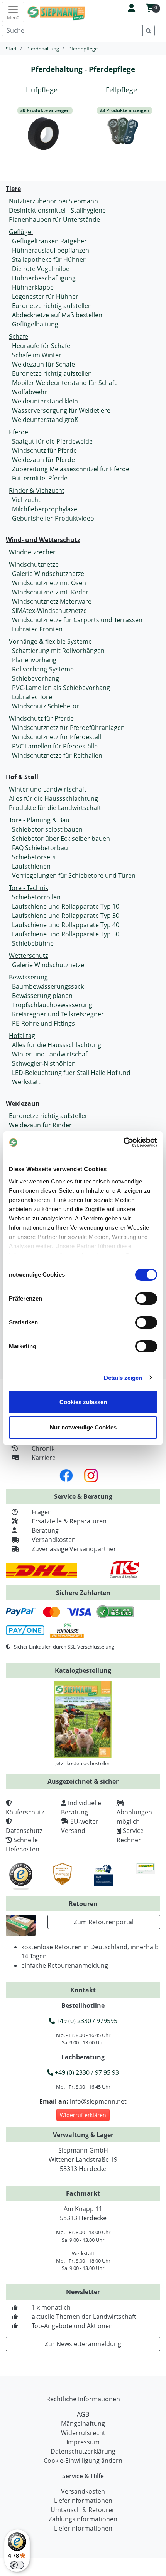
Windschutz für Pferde (44, 450)
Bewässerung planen (42, 996)
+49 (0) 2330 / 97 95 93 (86, 2072)
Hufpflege (42, 90)
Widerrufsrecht (83, 2433)
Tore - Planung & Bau (39, 820)
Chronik (43, 1448)
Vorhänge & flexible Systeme (50, 641)
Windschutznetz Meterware (52, 601)
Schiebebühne (33, 943)
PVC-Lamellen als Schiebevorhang (61, 688)
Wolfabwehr (30, 392)
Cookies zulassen (83, 1402)
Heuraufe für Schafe (41, 346)
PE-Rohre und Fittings (43, 1023)
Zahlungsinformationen (83, 2519)
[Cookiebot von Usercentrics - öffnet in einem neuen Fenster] (123, 1142)
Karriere (44, 1458)
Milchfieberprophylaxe (45, 509)
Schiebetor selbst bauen (47, 829)
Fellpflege (121, 90)
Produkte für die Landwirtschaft (55, 808)
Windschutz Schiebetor (46, 706)
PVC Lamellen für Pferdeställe (55, 746)
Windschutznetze (34, 564)
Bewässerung (28, 977)
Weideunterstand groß (45, 420)
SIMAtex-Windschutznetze (49, 611)
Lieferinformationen (83, 2501)
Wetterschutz (28, 956)
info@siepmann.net (98, 2101)
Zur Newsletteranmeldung (83, 2344)
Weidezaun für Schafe (43, 364)
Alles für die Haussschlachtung (53, 798)
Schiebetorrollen (36, 897)
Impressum (83, 2442)
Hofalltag (22, 1036)
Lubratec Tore (32, 697)
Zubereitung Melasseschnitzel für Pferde (71, 469)
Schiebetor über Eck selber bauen (61, 839)
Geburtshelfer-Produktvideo (53, 518)
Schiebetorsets (34, 857)
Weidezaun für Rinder (40, 1125)
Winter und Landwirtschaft (48, 789)
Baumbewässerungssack (48, 986)
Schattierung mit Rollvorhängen (58, 651)
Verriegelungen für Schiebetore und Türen (74, 875)
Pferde (19, 432)
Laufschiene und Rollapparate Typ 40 (66, 925)
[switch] (146, 1299)
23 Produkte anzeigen (124, 110)
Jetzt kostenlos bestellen (83, 1763)
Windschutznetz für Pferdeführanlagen (68, 728)
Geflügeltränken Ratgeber (49, 241)
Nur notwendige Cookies (83, 1427)
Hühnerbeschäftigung (44, 278)
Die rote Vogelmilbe (41, 269)
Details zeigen (123, 1378)
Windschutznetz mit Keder (50, 592)
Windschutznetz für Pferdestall (57, 737)
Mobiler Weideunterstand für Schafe (65, 383)
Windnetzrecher (32, 552)
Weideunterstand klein (45, 401)
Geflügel (21, 232)
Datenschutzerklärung (83, 2451)
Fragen (42, 1512)
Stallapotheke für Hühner (49, 259)
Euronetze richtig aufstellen (52, 306)
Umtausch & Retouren (83, 2510)
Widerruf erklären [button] (83, 2115)
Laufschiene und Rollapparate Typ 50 (66, 934)
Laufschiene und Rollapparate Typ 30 (66, 916)
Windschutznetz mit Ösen (49, 583)
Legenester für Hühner (45, 296)
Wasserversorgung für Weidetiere (61, 410)
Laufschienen (31, 866)
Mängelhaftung (83, 2424)
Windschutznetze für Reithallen (57, 755)
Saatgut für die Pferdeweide (52, 441)
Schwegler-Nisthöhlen (44, 1063)
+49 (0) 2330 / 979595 (86, 2021)
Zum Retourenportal (104, 1922)
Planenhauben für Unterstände (54, 219)
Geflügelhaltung (35, 324)
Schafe (19, 336)
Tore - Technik (29, 888)
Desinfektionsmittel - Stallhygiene (57, 210)
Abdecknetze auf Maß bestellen (57, 315)
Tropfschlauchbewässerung (52, 1005)
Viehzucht (26, 500)
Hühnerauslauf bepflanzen (51, 250)
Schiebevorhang (36, 678)
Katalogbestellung (83, 1670)
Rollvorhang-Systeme (43, 669)
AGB (83, 2414)
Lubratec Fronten (37, 629)
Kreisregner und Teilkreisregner (58, 1014)
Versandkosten (54, 1540)
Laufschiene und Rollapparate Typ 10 (66, 906)
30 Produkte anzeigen (45, 110)
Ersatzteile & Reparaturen (69, 1521)
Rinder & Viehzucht (37, 490)
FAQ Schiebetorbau (40, 848)
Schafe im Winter (37, 355)
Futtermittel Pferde (40, 478)
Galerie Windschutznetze (48, 574)
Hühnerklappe (33, 287)
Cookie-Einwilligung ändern (83, 2461)
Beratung (45, 1530)
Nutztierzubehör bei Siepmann (53, 201)
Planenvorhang (34, 660)
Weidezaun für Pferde (43, 460)
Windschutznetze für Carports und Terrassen (77, 620)
